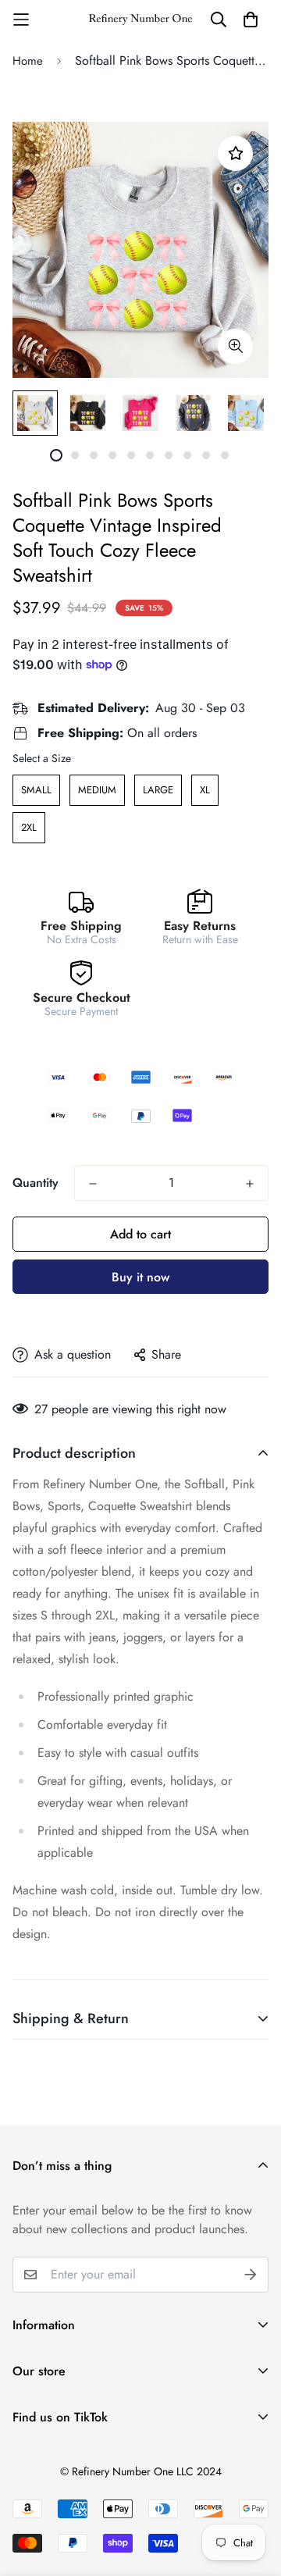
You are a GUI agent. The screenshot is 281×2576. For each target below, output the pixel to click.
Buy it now (140, 1277)
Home (28, 61)
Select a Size (42, 758)
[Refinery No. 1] (140, 20)
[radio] (36, 790)
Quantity (36, 1183)
